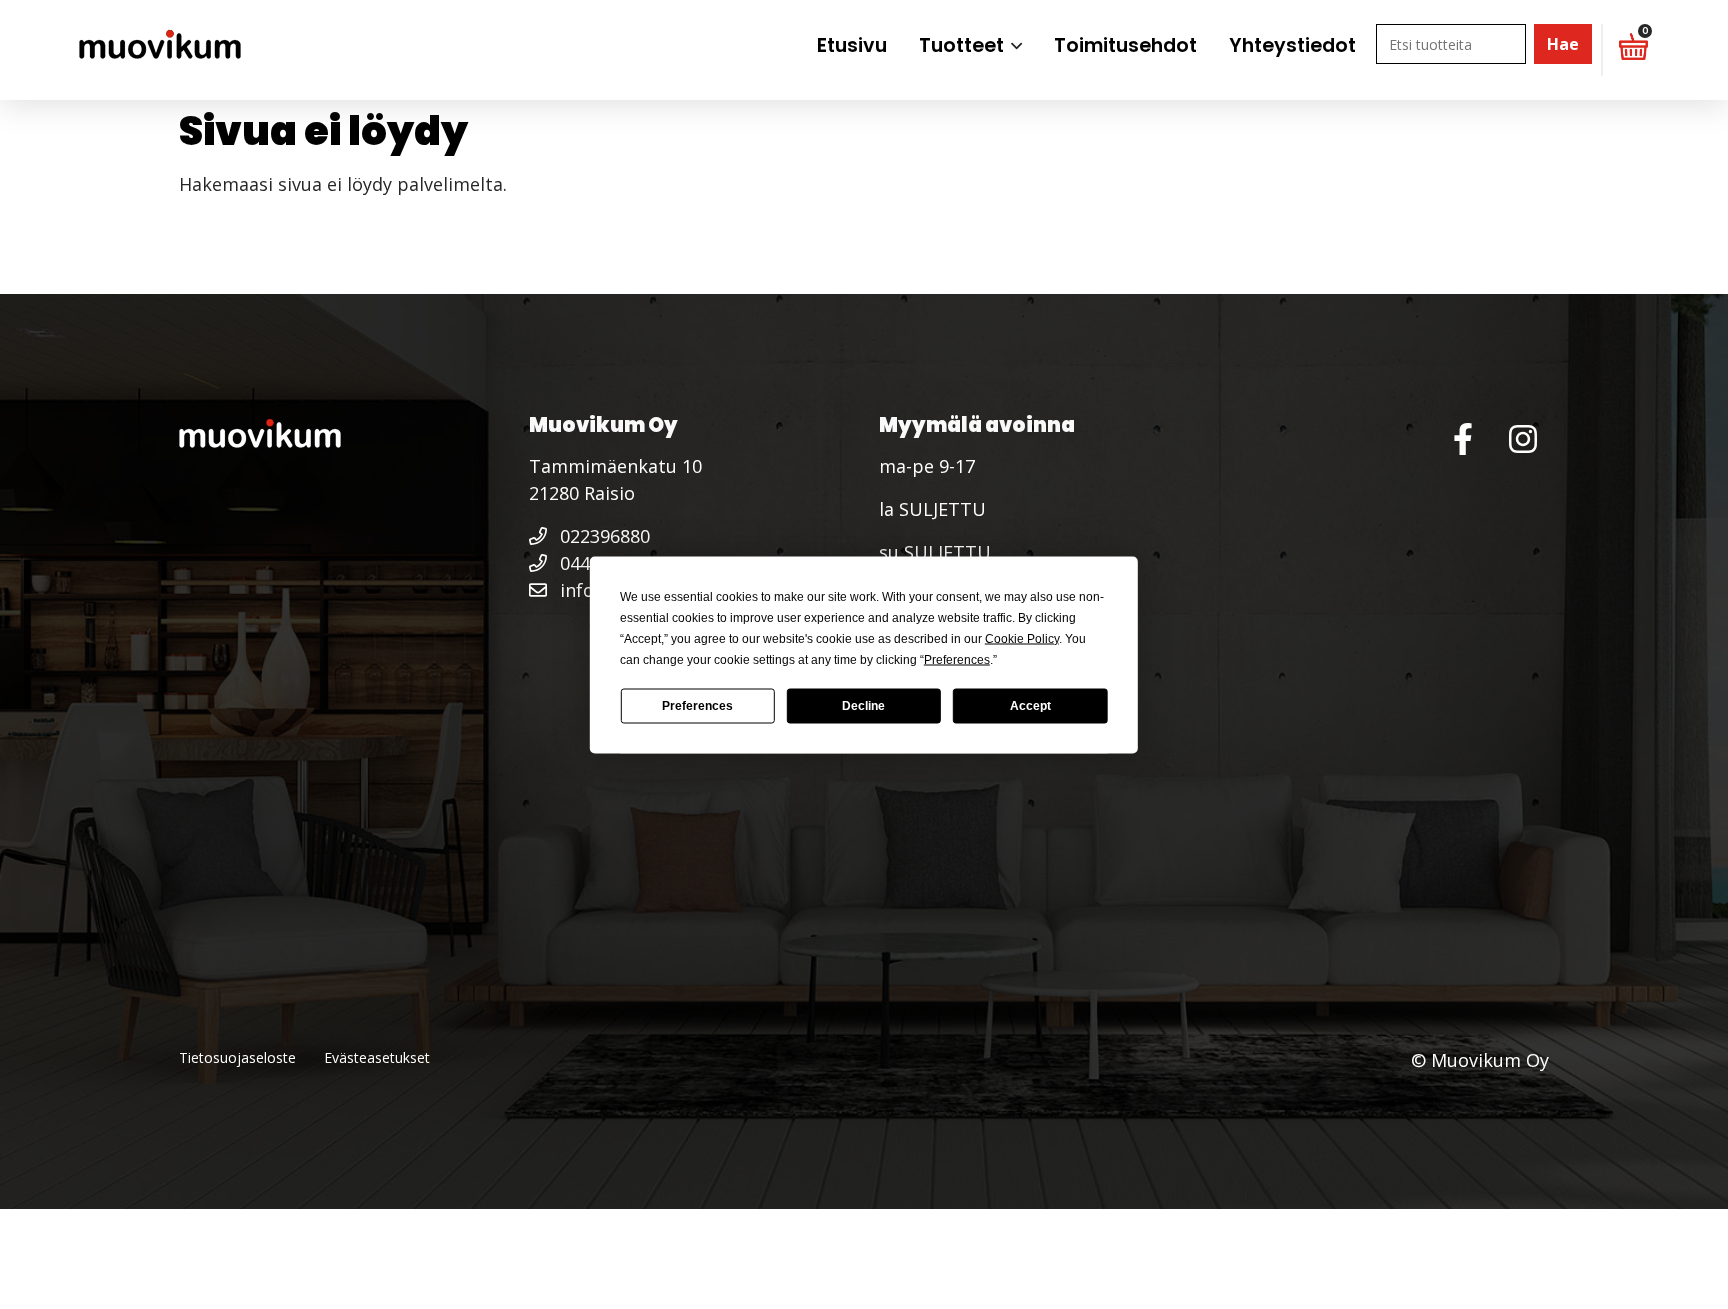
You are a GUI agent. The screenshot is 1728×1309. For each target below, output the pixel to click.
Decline (863, 706)
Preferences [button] (957, 659)
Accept (1030, 706)
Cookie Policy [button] (1022, 638)
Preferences (697, 706)
